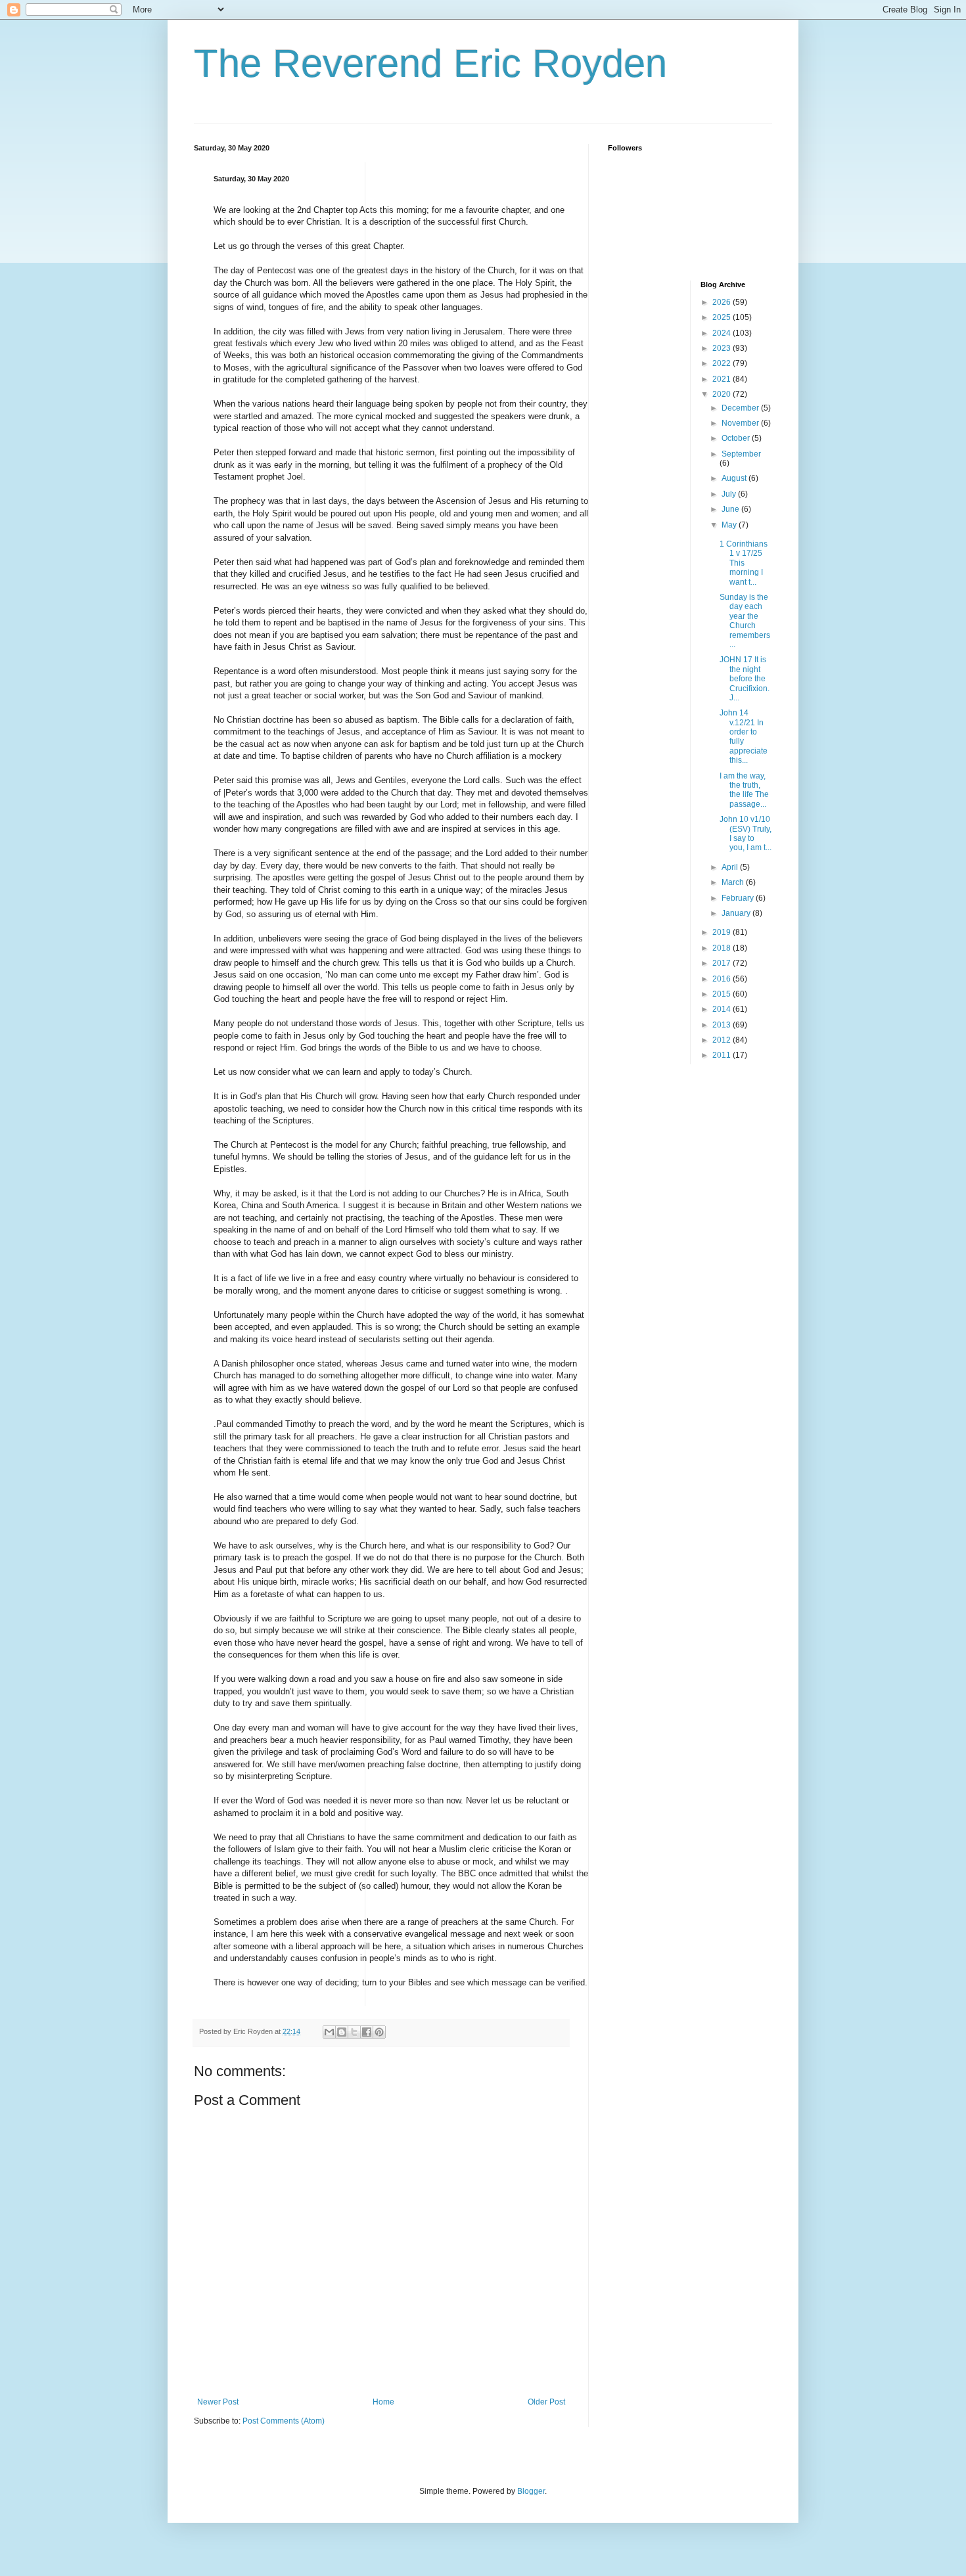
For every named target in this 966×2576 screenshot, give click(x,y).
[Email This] (329, 2032)
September (741, 454)
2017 (723, 963)
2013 (723, 1025)
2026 (723, 302)
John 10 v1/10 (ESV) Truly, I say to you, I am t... (746, 833)
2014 (723, 1009)
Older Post (546, 2402)
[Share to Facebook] (367, 2032)
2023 (723, 348)
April (731, 867)
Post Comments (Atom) (284, 2421)
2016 (723, 979)
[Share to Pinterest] (379, 2032)
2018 (723, 948)
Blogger (531, 2491)
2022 (723, 363)
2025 (723, 317)
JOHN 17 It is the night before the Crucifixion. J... (745, 679)
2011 (723, 1055)
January (737, 913)
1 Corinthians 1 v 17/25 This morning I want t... (744, 563)
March (734, 882)
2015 (723, 994)
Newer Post (218, 2402)
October (737, 438)
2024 (723, 333)
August (735, 478)
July (730, 494)
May (730, 525)
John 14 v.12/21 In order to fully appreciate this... (744, 736)
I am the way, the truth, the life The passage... (744, 790)
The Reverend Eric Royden (430, 63)
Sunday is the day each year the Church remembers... (745, 621)
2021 (723, 379)
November (741, 423)
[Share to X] (354, 2032)
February (739, 898)
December (741, 408)
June (731, 509)
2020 (723, 394)
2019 (723, 932)
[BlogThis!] (342, 2032)
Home (383, 2402)
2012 (723, 1040)
